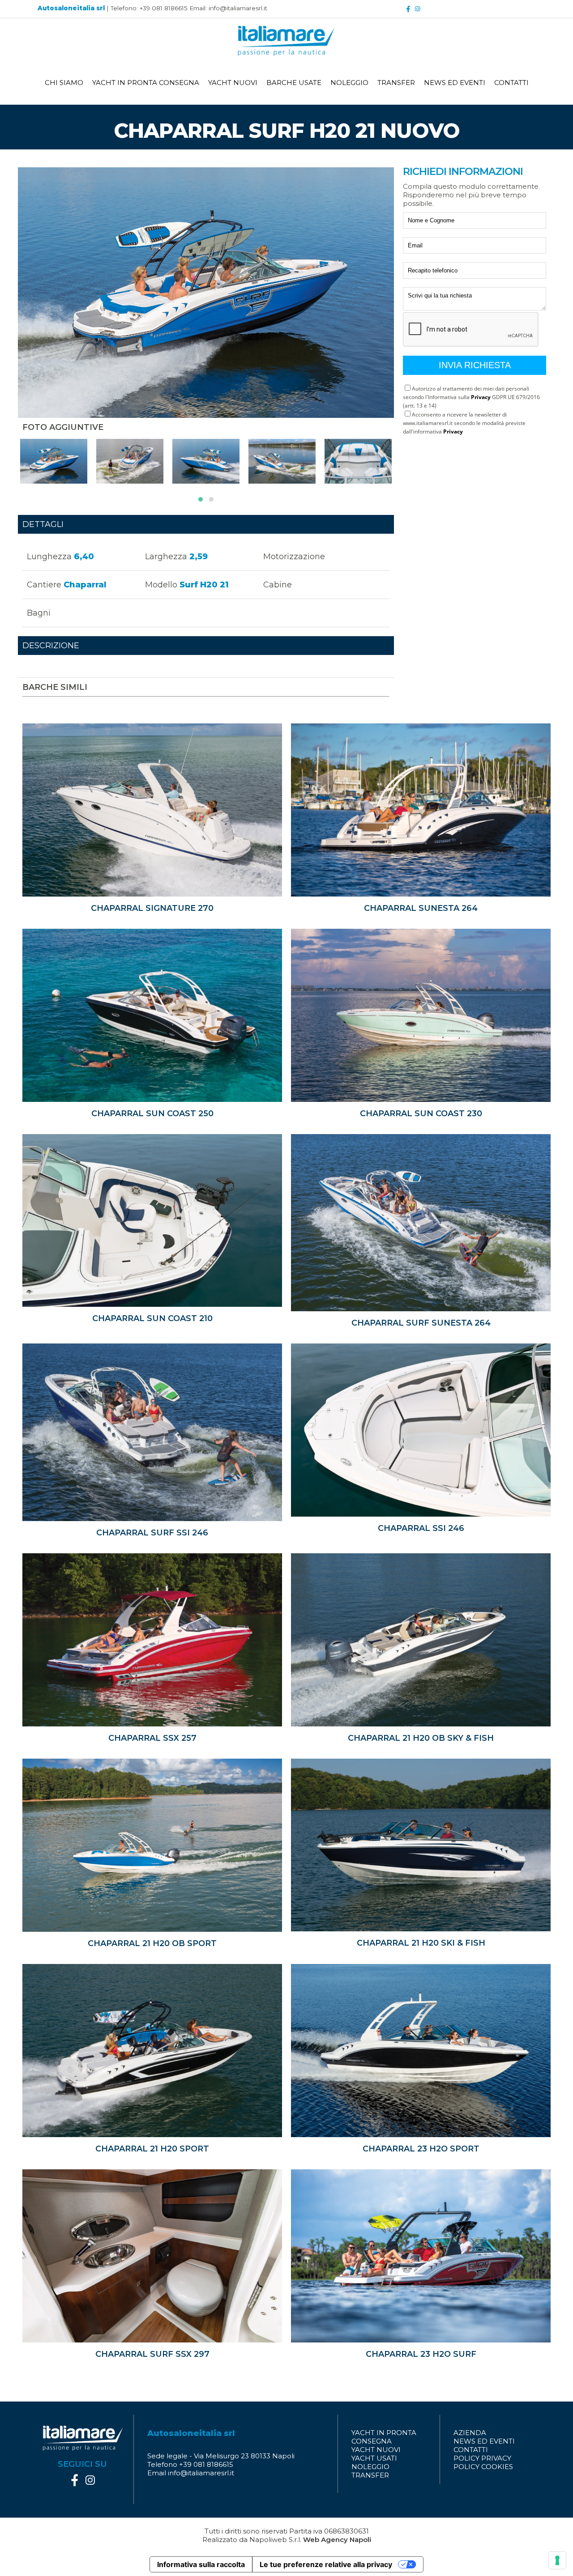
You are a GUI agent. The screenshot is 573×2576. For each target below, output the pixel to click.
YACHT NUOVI (233, 83)
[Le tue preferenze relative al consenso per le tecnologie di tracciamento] (557, 2560)
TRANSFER (396, 83)
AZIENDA (470, 2433)
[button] (201, 499)
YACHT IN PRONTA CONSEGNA (146, 83)
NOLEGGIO (349, 83)
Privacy (481, 397)
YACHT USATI (374, 2458)
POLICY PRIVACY (482, 2458)
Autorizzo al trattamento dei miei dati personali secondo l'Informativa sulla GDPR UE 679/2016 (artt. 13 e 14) (471, 397)
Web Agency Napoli (337, 2540)
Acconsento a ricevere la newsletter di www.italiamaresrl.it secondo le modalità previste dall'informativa (464, 423)
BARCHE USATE (294, 83)
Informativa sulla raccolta (201, 2564)
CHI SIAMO (64, 83)
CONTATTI (511, 83)
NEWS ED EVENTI (455, 83)
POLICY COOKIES (483, 2467)
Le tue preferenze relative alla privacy (326, 2564)
